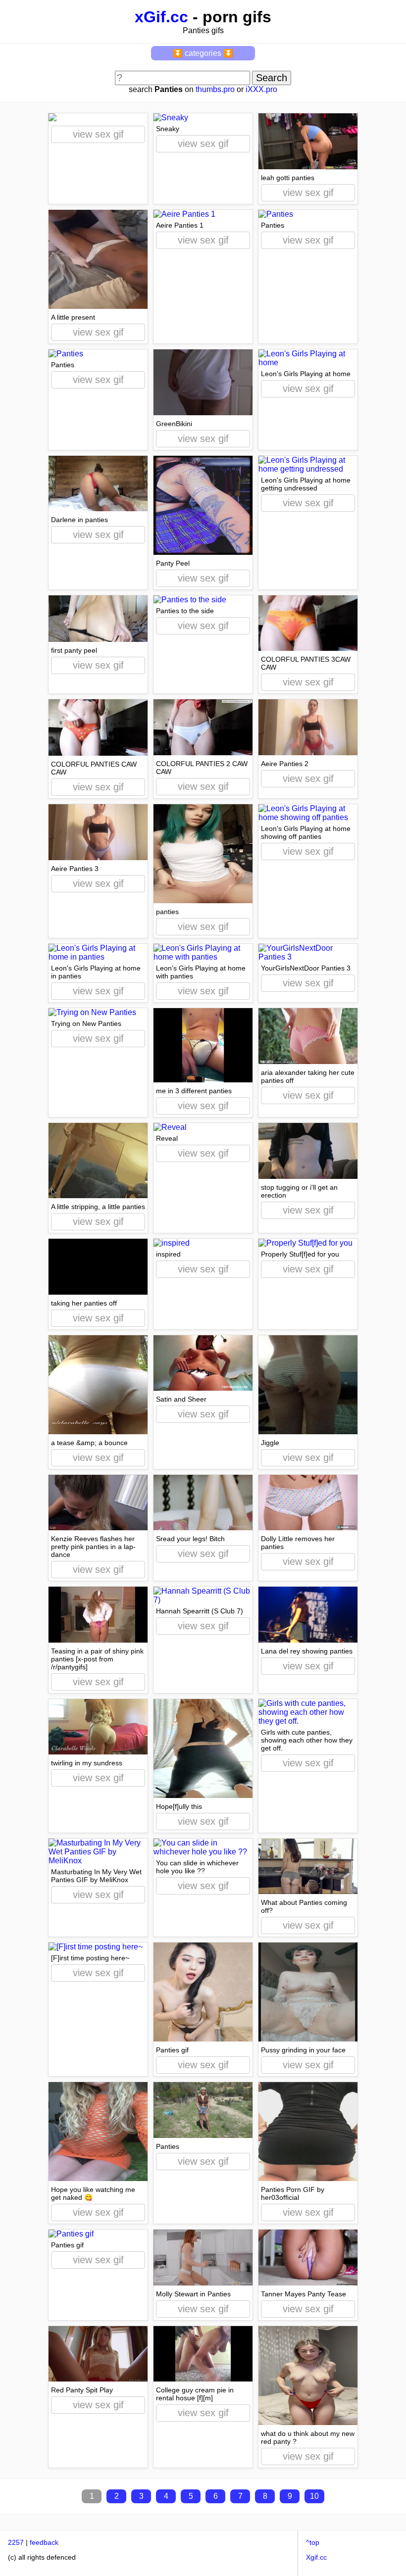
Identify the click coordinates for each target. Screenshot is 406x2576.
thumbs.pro (215, 89)
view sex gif (98, 134)
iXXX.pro (261, 89)
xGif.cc (161, 17)
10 (314, 2496)
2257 (16, 2542)
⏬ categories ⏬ (203, 53)
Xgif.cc (316, 2557)
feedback (44, 2542)
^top (313, 2542)
